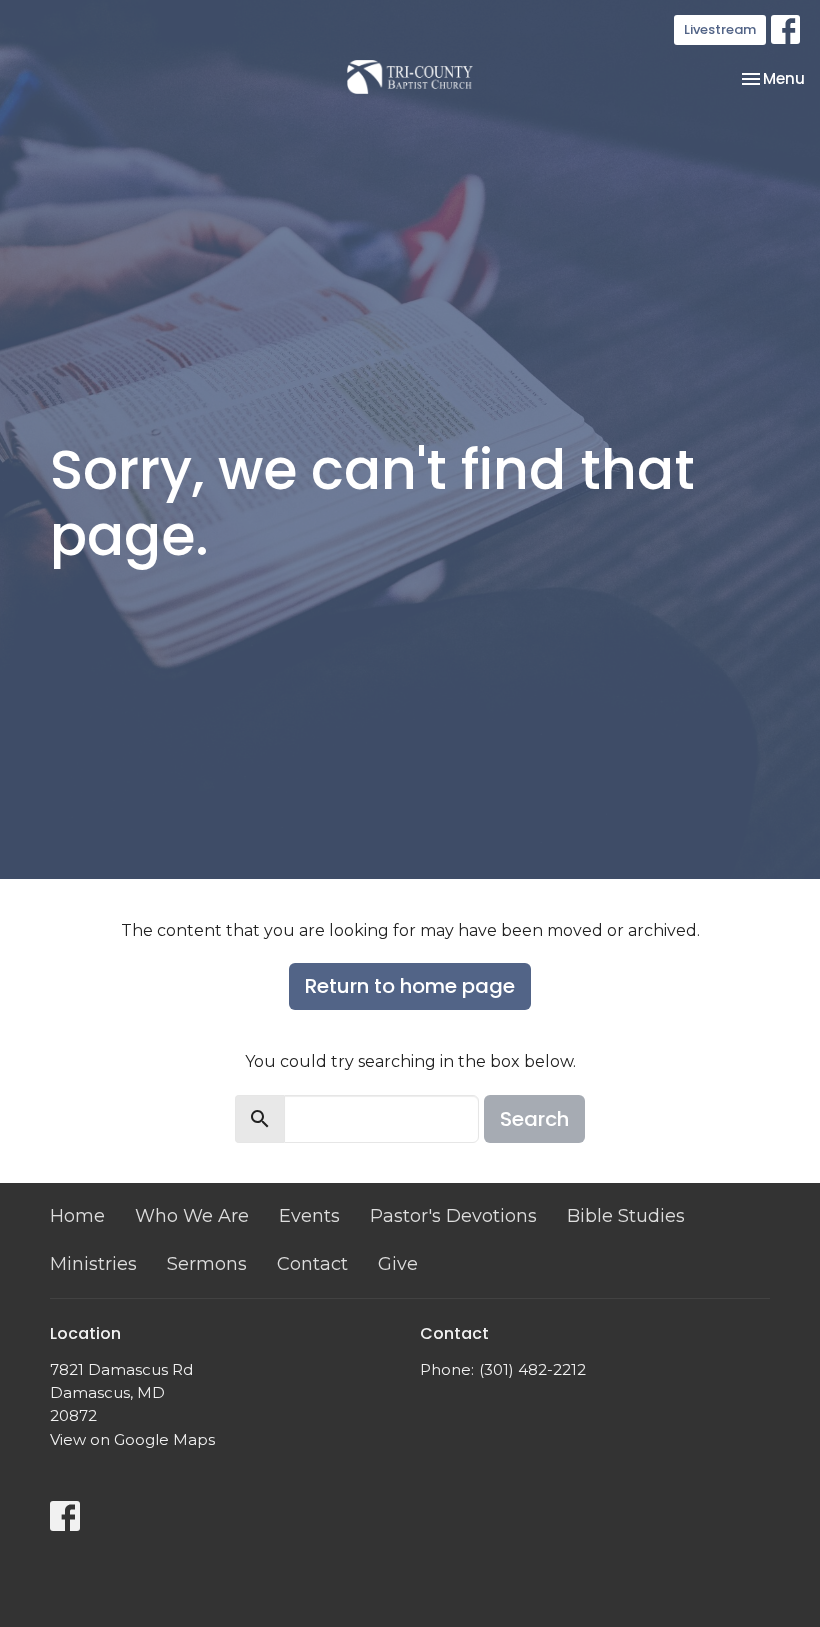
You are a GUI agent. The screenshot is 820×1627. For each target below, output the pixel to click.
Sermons (207, 1264)
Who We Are (192, 1216)
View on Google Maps (132, 1439)
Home (77, 1216)
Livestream (720, 29)
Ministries (93, 1264)
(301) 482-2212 (532, 1369)
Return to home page (410, 986)
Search (534, 1119)
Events (309, 1216)
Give (398, 1264)
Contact (312, 1264)
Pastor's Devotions (453, 1216)
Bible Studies (626, 1216)
